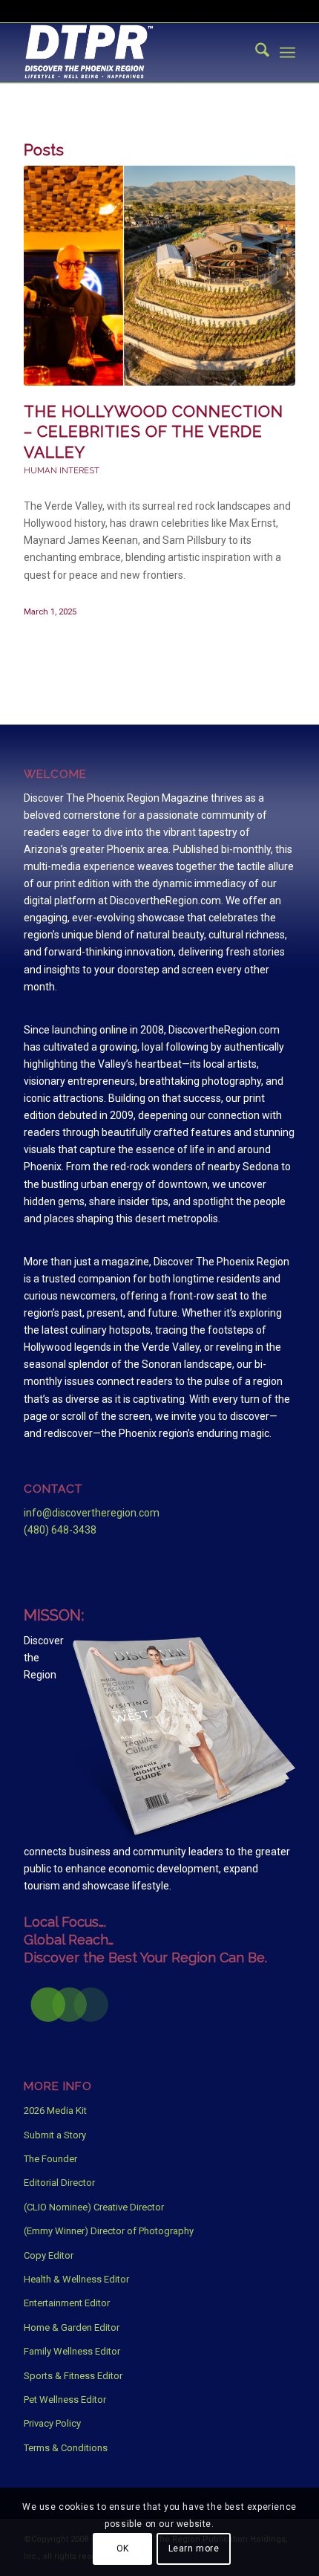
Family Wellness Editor (72, 2351)
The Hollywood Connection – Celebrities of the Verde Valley (154, 432)
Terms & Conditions (66, 2448)
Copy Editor (49, 2255)
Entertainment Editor (67, 2303)
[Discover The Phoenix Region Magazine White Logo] (132, 53)
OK (123, 2549)
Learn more (194, 2549)
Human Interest (62, 470)
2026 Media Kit (55, 2111)
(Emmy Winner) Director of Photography (109, 2231)
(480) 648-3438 (60, 1530)
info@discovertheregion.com (92, 1513)
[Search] (255, 53)
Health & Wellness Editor (76, 2279)
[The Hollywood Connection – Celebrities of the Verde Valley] (159, 276)
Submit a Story (55, 2135)
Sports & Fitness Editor (73, 2376)
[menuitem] (255, 53)
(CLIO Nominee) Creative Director (94, 2207)
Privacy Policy (52, 2423)
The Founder (50, 2159)
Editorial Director (59, 2183)
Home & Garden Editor (72, 2327)
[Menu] (287, 53)
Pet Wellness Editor (65, 2400)
